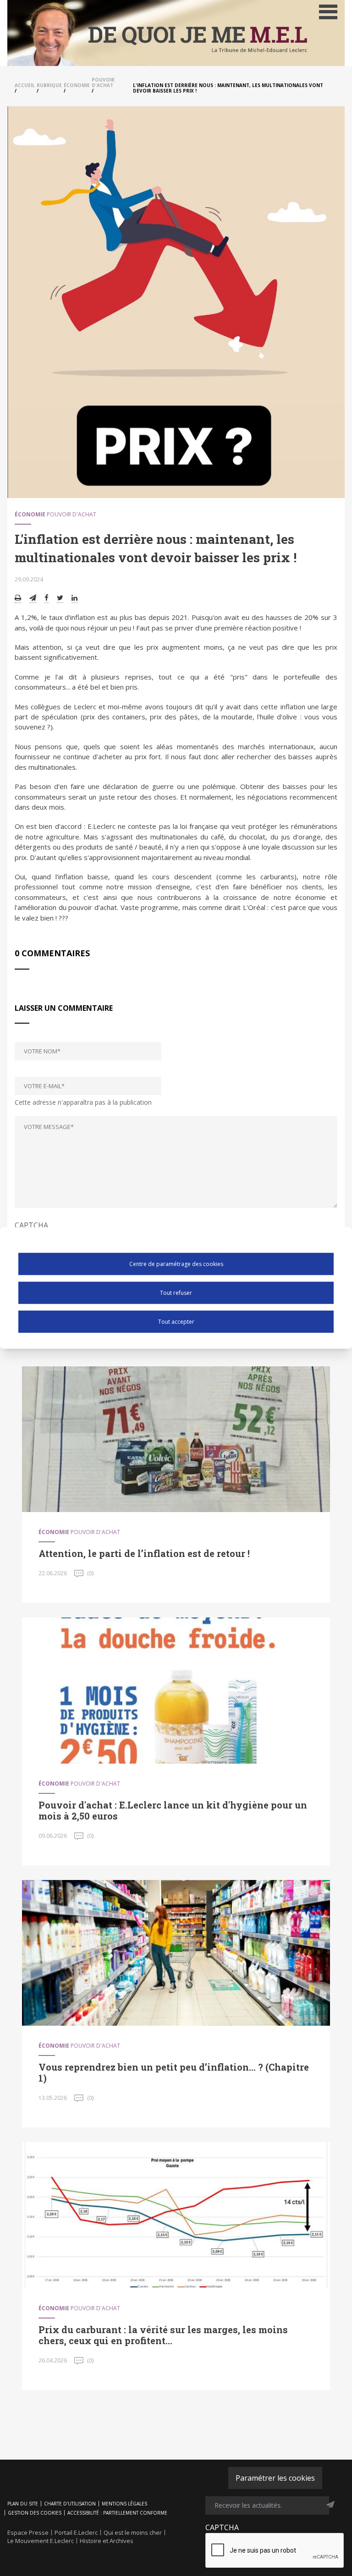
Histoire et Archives (107, 2541)
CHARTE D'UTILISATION (70, 2504)
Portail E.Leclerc (76, 2532)
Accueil (25, 85)
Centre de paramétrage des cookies (176, 1263)
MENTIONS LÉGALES (124, 2504)
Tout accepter (176, 1321)
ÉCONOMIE (77, 85)
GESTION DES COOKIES (35, 2513)
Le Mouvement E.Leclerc (41, 2541)
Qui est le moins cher (133, 2532)
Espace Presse (28, 2532)
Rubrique (49, 85)
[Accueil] (176, 33)
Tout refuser (176, 1292)
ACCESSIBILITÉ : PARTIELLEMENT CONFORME (117, 2513)
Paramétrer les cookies (275, 2478)
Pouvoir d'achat (103, 82)
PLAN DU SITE (23, 2504)
